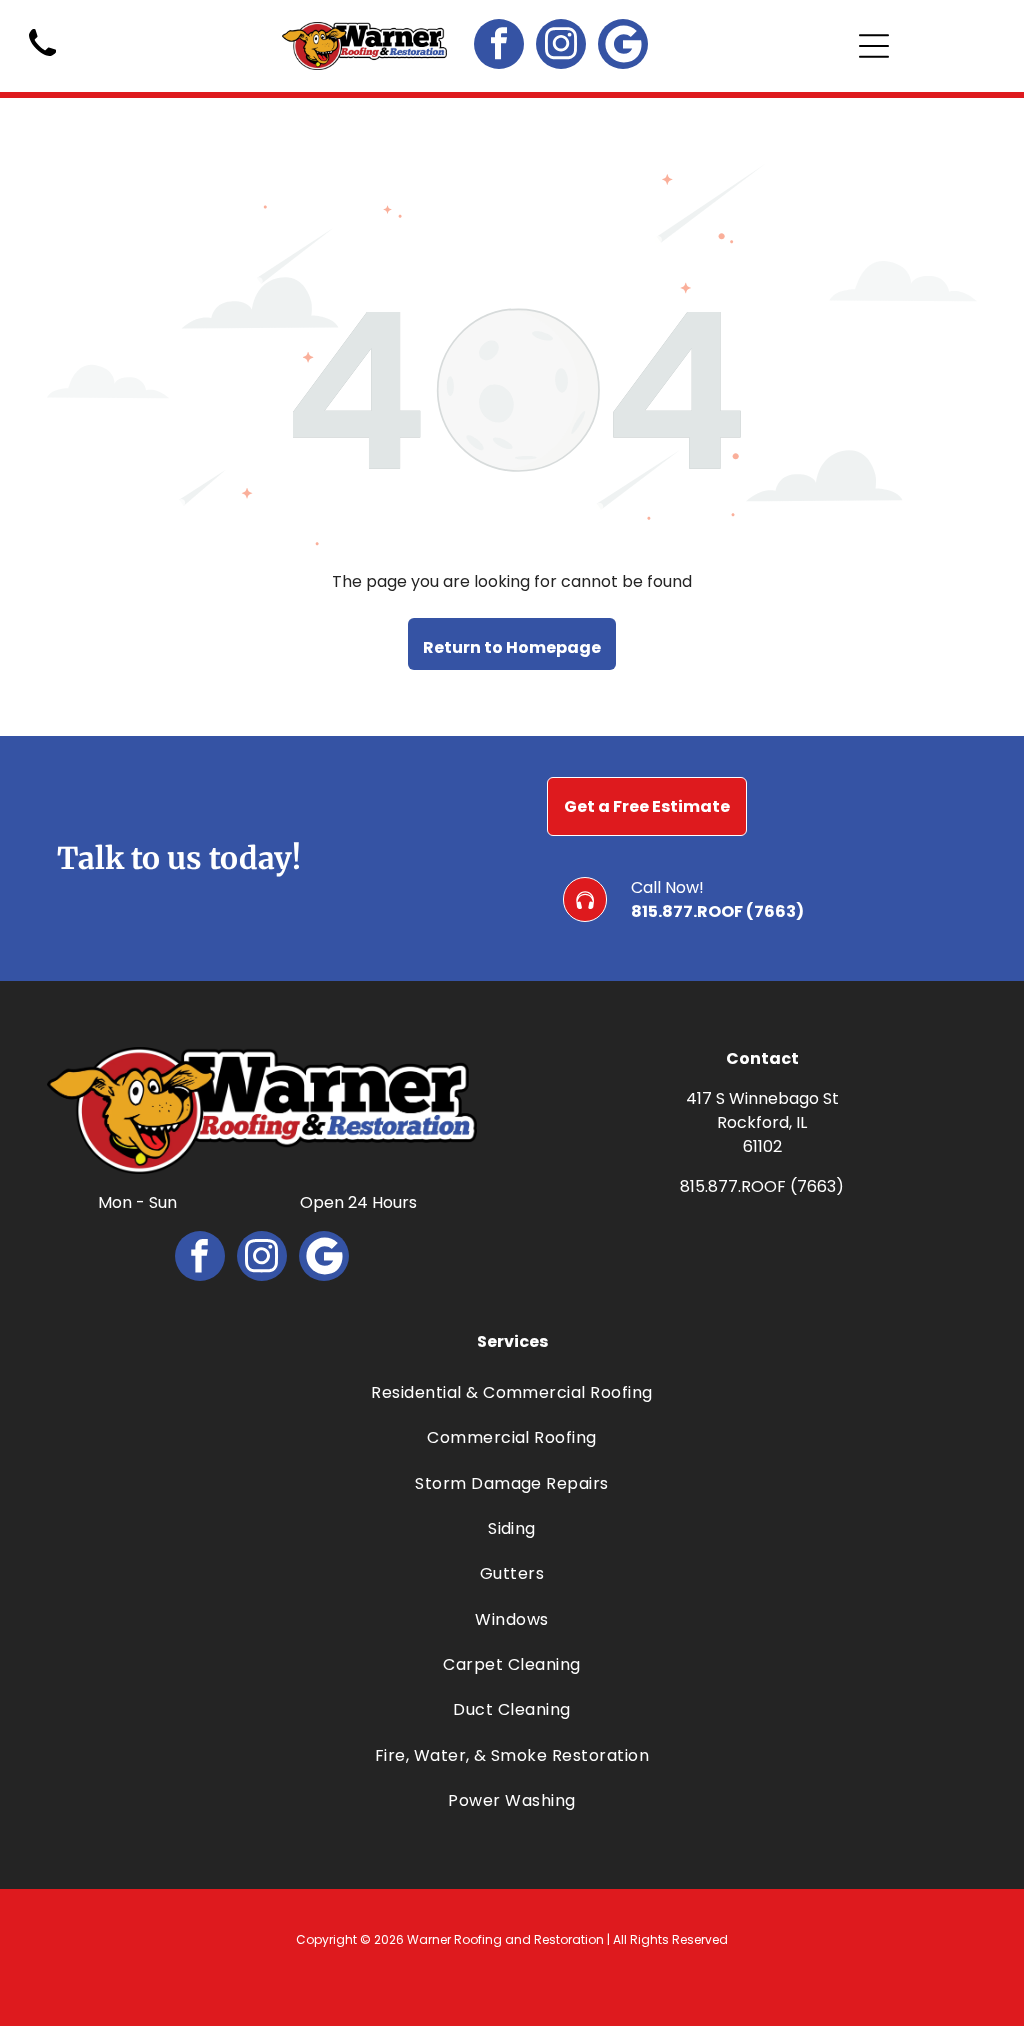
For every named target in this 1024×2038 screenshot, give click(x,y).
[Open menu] (874, 46)
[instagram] (561, 46)
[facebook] (499, 46)
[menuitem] (512, 1392)
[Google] (623, 46)
